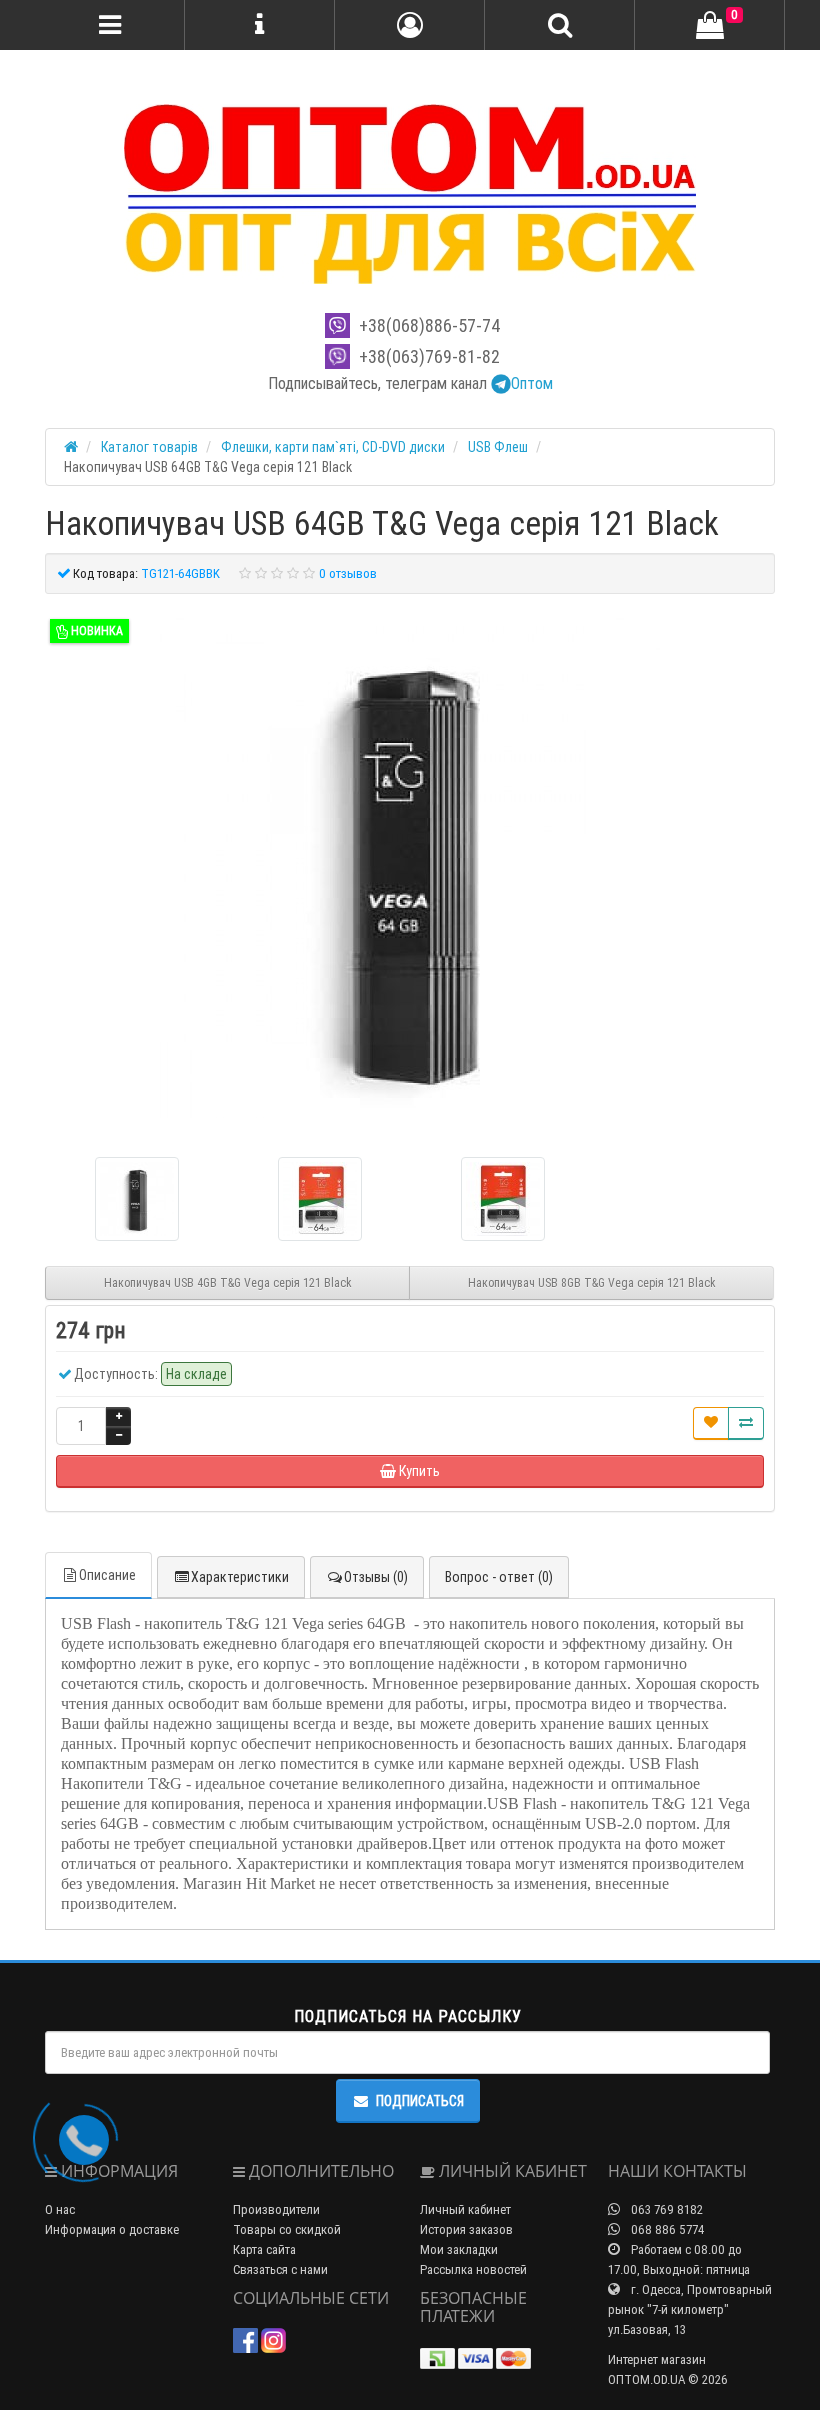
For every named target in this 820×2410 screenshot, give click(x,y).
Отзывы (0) (376, 1577)
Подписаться (420, 2101)
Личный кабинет (465, 2209)
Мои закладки (459, 2249)
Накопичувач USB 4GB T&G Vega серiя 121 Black (228, 1282)
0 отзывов (348, 573)
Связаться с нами (280, 2269)
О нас (60, 2209)
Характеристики (240, 1577)
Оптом (532, 383)
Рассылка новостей (473, 2269)
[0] (710, 26)
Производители (276, 2209)
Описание (107, 1575)
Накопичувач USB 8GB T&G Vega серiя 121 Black (592, 1282)
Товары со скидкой (287, 2229)
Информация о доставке (112, 2229)
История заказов (466, 2229)
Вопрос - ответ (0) (499, 1577)
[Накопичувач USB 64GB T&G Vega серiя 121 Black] (410, 868)
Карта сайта (264, 2249)
